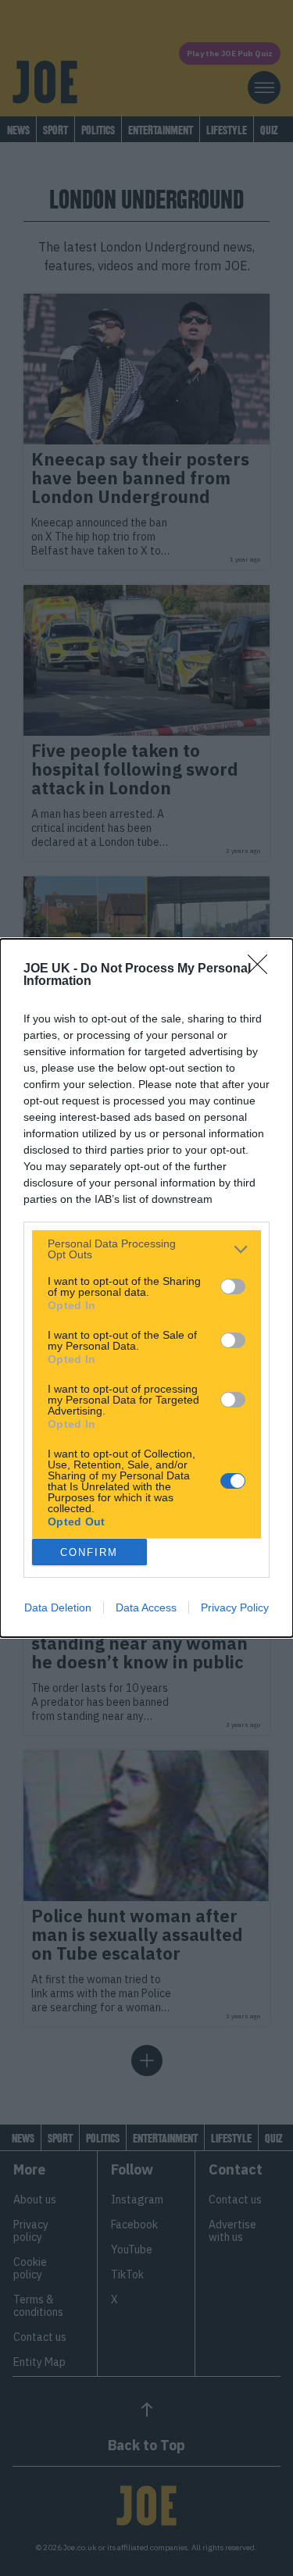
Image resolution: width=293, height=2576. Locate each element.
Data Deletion (58, 1607)
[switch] (233, 1286)
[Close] (263, 969)
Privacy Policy (235, 1607)
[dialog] (146, 1288)
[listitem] (146, 1249)
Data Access (146, 1607)
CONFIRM (89, 1552)
